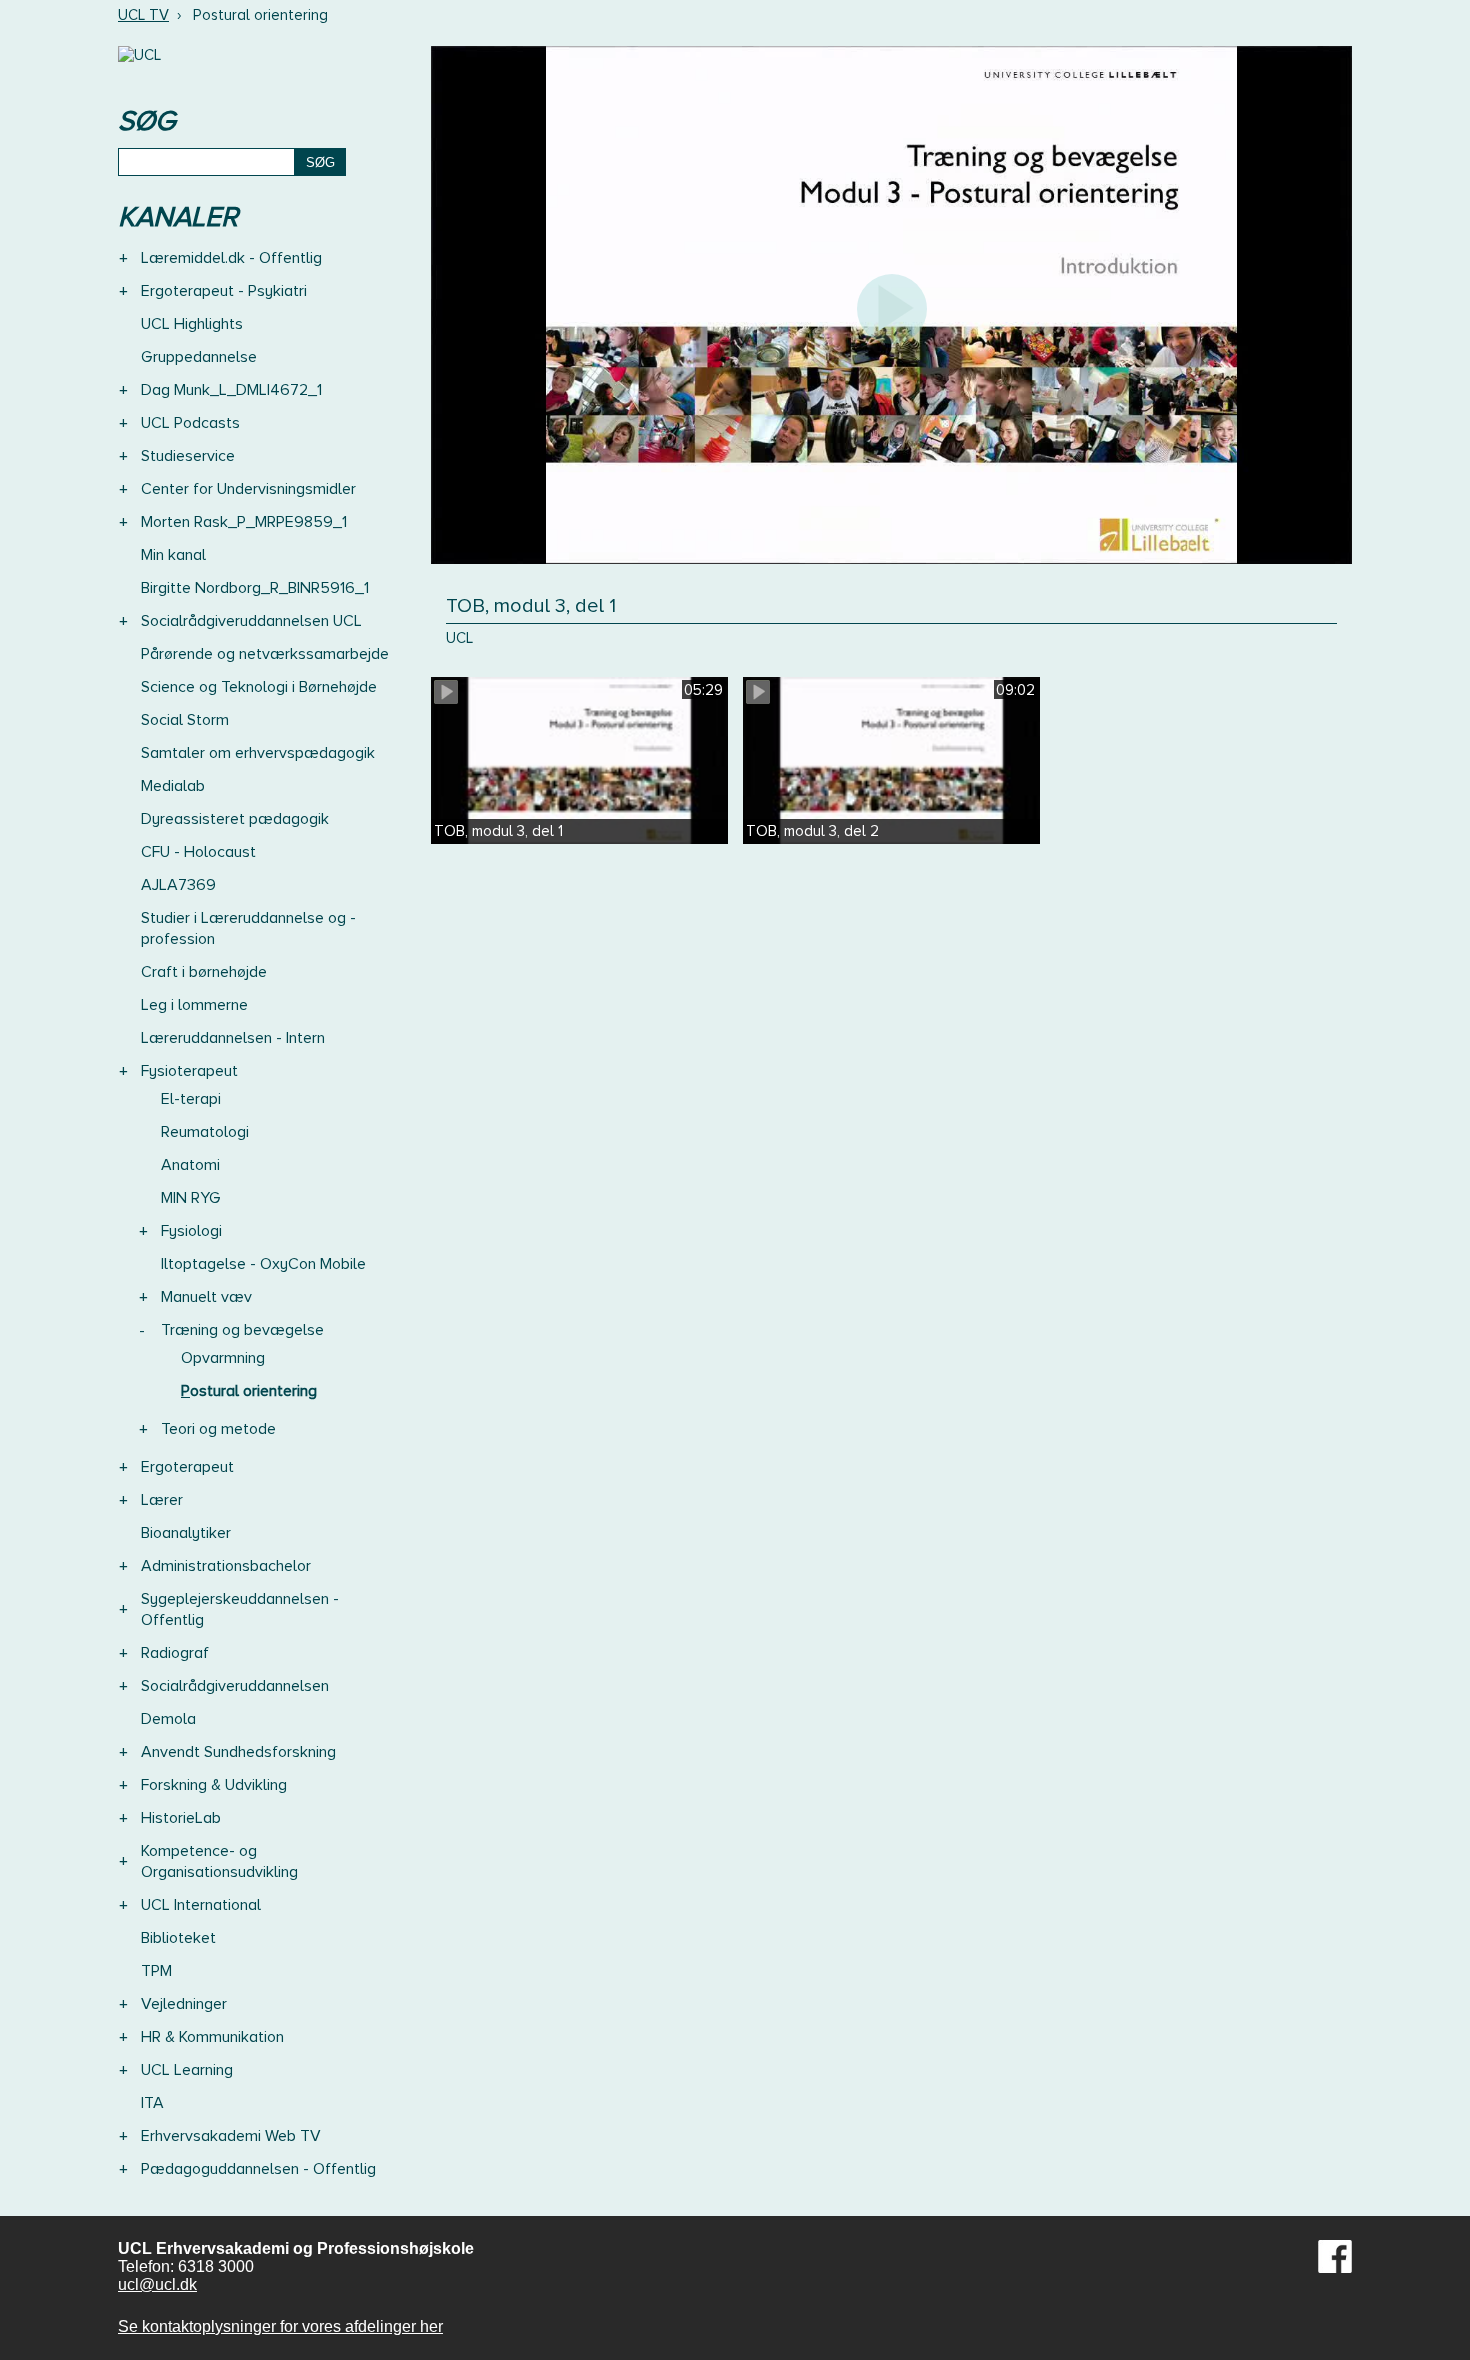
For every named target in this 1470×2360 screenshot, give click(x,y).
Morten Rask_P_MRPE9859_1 (244, 522)
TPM (156, 1971)
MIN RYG (191, 1198)
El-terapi (191, 1099)
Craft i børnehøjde (204, 972)
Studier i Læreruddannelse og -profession (248, 928)
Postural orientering (249, 1391)
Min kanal (173, 555)
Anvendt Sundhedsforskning (238, 1752)
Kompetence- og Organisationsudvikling (219, 1861)
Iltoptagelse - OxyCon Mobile (263, 1264)
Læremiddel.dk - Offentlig (231, 258)
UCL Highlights (192, 324)
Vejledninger (184, 2004)
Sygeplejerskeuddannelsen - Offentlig (240, 1609)
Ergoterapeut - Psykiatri (224, 291)
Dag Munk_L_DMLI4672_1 (231, 390)
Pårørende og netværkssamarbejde (265, 654)
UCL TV (143, 15)
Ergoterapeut (187, 1467)
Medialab (173, 786)
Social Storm (185, 720)
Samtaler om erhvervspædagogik (258, 753)
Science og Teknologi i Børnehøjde (259, 687)
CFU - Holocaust (198, 852)
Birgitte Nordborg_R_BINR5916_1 (255, 588)
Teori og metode (218, 1429)
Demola (168, 1719)
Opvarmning (223, 1358)
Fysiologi (191, 1231)
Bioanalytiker (186, 1533)
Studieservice (188, 456)
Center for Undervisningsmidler (248, 489)
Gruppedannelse (199, 357)
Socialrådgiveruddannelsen (235, 1686)
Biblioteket (178, 1938)
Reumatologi (205, 1132)
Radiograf (175, 1653)
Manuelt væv (206, 1297)
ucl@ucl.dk (157, 2284)
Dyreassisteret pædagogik (235, 819)
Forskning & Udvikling (214, 1785)
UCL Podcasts (190, 423)
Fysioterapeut (189, 1071)
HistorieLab (181, 1818)
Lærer (162, 1500)
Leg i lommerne (194, 1005)
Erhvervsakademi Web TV (231, 2136)
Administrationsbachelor (226, 1566)
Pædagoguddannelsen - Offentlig (258, 2169)
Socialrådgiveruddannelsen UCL (251, 621)
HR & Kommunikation (212, 2037)
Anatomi (190, 1165)
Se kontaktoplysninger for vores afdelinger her (280, 2326)
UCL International (201, 1905)
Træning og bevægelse (242, 1330)
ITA (152, 2103)
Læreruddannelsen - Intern (233, 1038)
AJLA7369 (178, 885)
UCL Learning (187, 2070)
